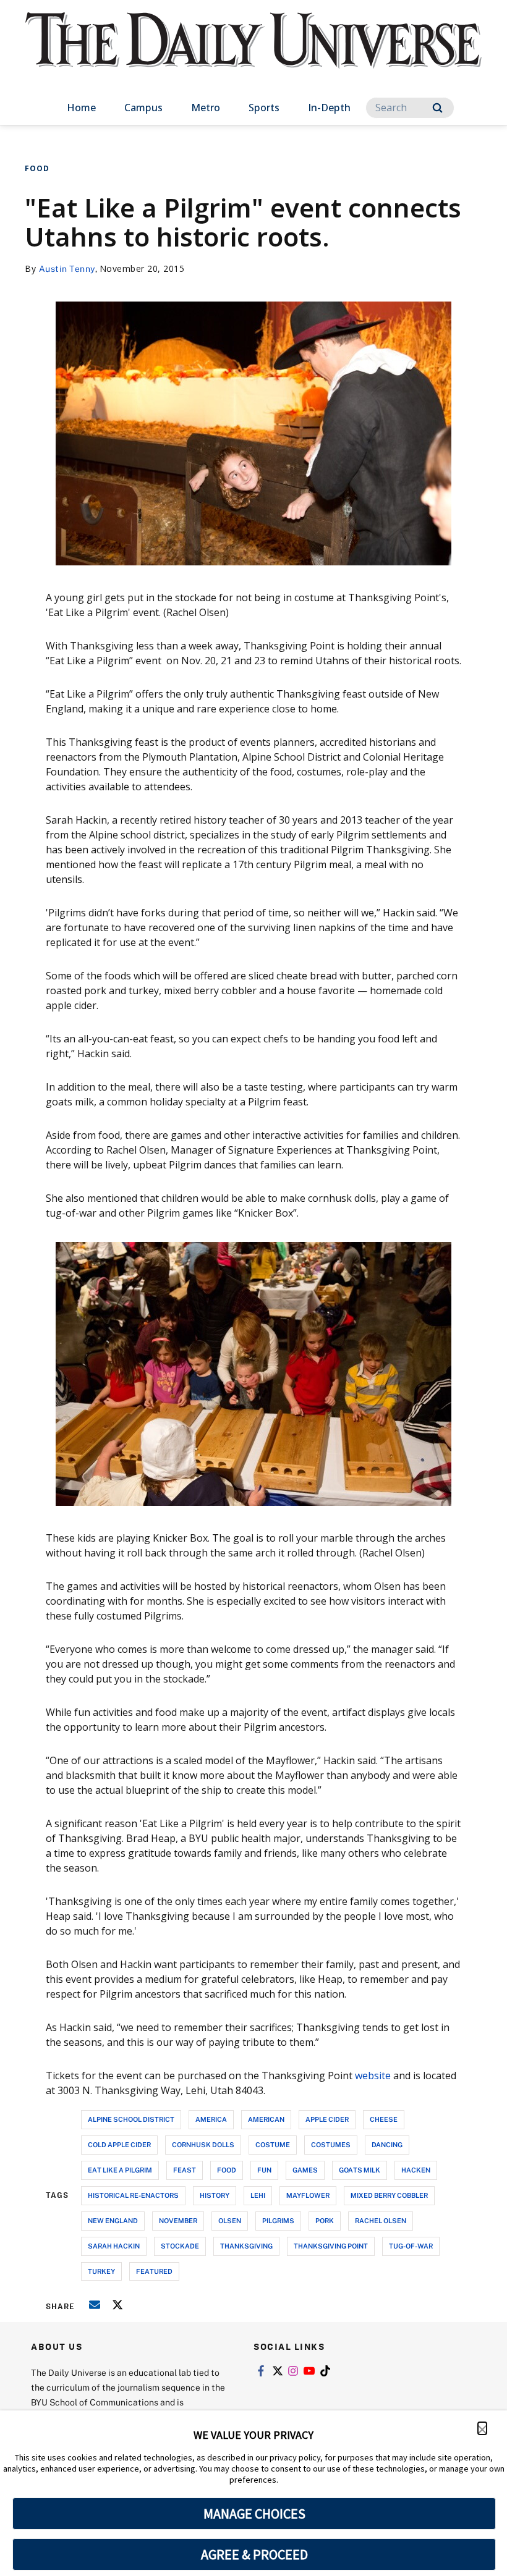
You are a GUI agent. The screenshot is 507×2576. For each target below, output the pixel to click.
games (305, 2170)
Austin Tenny (67, 268)
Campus (143, 108)
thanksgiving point (331, 2246)
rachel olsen (381, 2220)
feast (185, 2170)
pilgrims (278, 2220)
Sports (264, 108)
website (373, 2076)
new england (113, 2220)
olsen (230, 2220)
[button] (482, 2428)
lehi (258, 2195)
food (227, 2170)
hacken (416, 2170)
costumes (331, 2144)
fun (264, 2170)
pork (325, 2220)
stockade (180, 2246)
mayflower (308, 2195)
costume (273, 2144)
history (215, 2195)
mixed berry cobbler (389, 2195)
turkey (101, 2271)
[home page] (253, 52)
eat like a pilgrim (120, 2170)
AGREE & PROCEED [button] (254, 2554)
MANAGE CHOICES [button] (254, 2514)
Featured (154, 2271)
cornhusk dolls (203, 2144)
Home (81, 108)
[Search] (437, 108)
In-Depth (329, 108)
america (211, 2119)
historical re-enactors (133, 2195)
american (266, 2119)
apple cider (327, 2119)
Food (37, 168)
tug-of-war (411, 2246)
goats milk (360, 2170)
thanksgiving (246, 2246)
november (178, 2220)
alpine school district (131, 2119)
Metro (206, 108)
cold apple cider (119, 2144)
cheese (384, 2119)
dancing (387, 2144)
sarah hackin (114, 2246)
